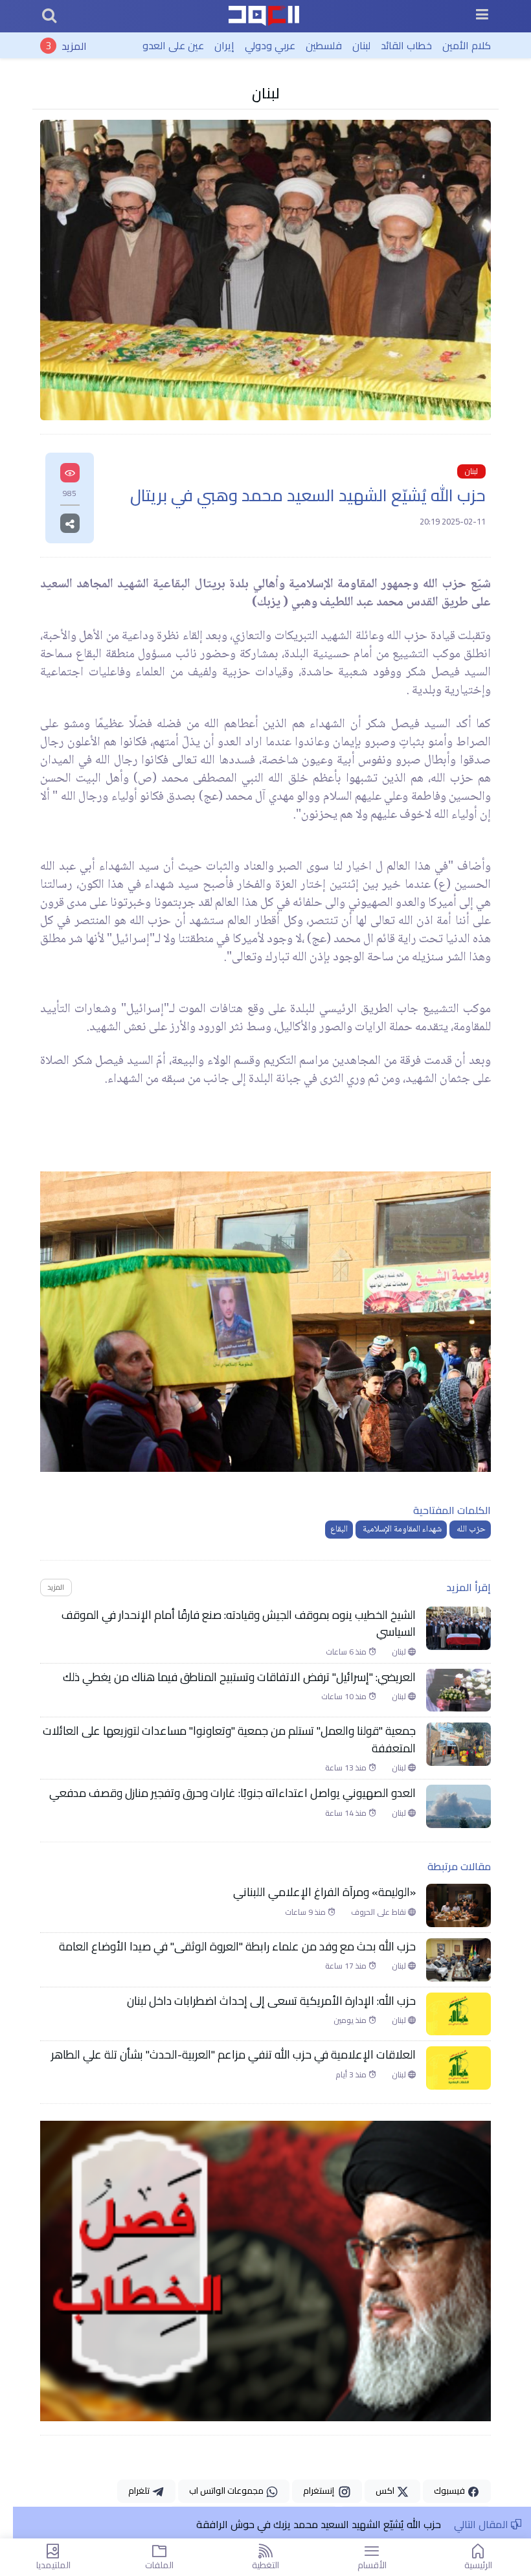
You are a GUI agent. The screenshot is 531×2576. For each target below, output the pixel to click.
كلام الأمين (467, 45)
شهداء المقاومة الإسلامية (401, 1530)
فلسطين (324, 45)
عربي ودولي (270, 45)
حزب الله (470, 1530)
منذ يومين (351, 2020)
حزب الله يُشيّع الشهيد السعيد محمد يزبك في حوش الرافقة (319, 2524)
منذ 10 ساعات (345, 1697)
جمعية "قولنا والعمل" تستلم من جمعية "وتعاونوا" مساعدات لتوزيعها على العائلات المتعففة (229, 1740)
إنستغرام (321, 2491)
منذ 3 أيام (352, 2075)
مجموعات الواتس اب (227, 2491)
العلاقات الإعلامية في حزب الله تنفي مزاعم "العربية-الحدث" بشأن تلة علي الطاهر (231, 2055)
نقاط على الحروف (379, 1912)
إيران (224, 45)
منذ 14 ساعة (347, 1813)
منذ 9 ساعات (306, 1912)
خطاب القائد (406, 45)
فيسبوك (450, 2491)
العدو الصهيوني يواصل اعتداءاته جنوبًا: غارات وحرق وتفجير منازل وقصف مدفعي (232, 1793)
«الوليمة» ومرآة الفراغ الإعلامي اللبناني (324, 1892)
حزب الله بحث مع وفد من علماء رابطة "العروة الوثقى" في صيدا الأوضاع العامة (237, 1947)
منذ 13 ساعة (347, 1768)
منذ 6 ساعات (347, 1652)
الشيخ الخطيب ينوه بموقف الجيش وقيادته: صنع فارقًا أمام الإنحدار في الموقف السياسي (239, 1624)
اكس (386, 2491)
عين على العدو (173, 45)
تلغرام (140, 2491)
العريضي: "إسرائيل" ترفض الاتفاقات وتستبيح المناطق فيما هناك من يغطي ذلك (239, 1677)
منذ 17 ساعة (347, 1966)
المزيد (74, 45)
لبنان (361, 45)
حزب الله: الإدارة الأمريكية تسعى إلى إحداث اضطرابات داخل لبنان (271, 2001)
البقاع (339, 1530)
